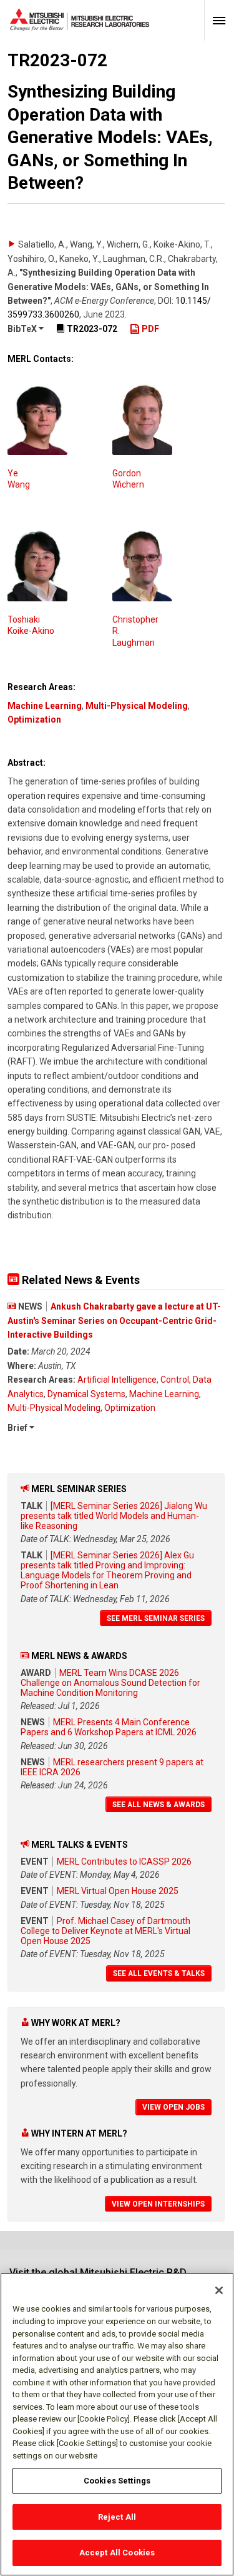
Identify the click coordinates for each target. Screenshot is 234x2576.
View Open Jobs (173, 2107)
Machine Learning (45, 706)
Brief (18, 1428)
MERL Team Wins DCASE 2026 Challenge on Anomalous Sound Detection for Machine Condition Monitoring (110, 1683)
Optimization (34, 719)
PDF (149, 329)
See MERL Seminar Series (156, 1618)
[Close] (219, 2290)
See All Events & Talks (159, 1973)
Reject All (117, 2517)
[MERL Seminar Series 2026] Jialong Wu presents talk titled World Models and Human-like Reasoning (114, 1516)
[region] (117, 2424)
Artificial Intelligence (117, 1380)
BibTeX (23, 329)
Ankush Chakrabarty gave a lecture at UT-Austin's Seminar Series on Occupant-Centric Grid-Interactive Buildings (114, 1321)
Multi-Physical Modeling (137, 706)
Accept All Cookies (117, 2553)
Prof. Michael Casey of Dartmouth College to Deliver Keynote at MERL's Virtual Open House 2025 (105, 1931)
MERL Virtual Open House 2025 (118, 1891)
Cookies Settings (117, 2481)
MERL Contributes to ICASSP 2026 (124, 1862)
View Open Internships (158, 2204)
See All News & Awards (158, 1805)
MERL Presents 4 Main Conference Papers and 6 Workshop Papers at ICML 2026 (109, 1727)
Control (175, 1380)
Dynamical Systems (86, 1394)
